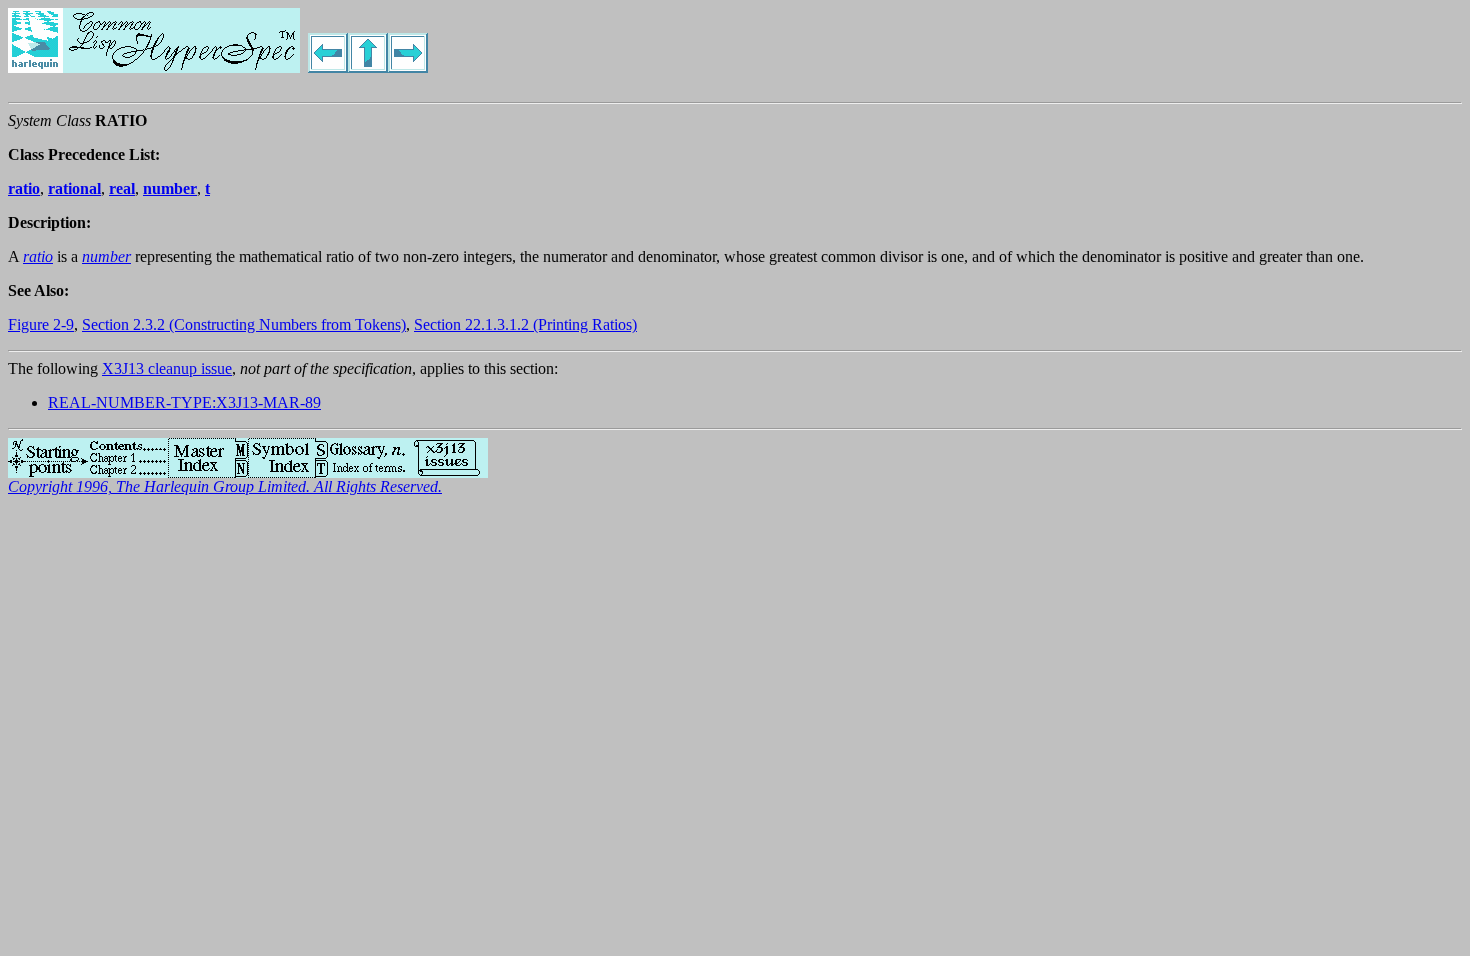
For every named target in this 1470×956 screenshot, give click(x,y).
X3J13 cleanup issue (167, 368)
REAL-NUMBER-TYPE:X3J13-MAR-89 (184, 402)
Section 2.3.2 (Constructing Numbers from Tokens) (244, 324)
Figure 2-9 (41, 324)
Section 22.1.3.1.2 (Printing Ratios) (525, 324)
